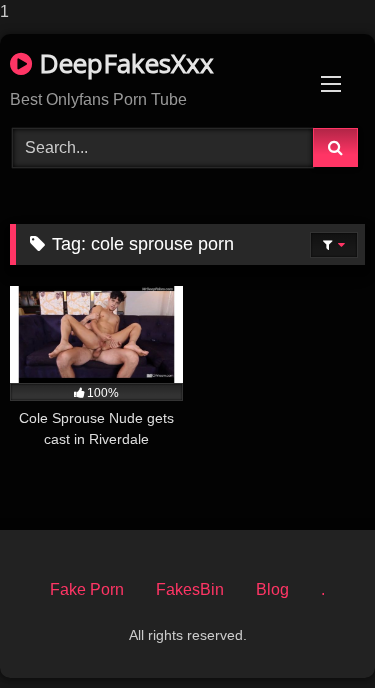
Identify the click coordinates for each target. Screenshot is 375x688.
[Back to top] (313, 632)
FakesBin (190, 589)
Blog (272, 589)
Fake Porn (87, 589)
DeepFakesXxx (123, 63)
